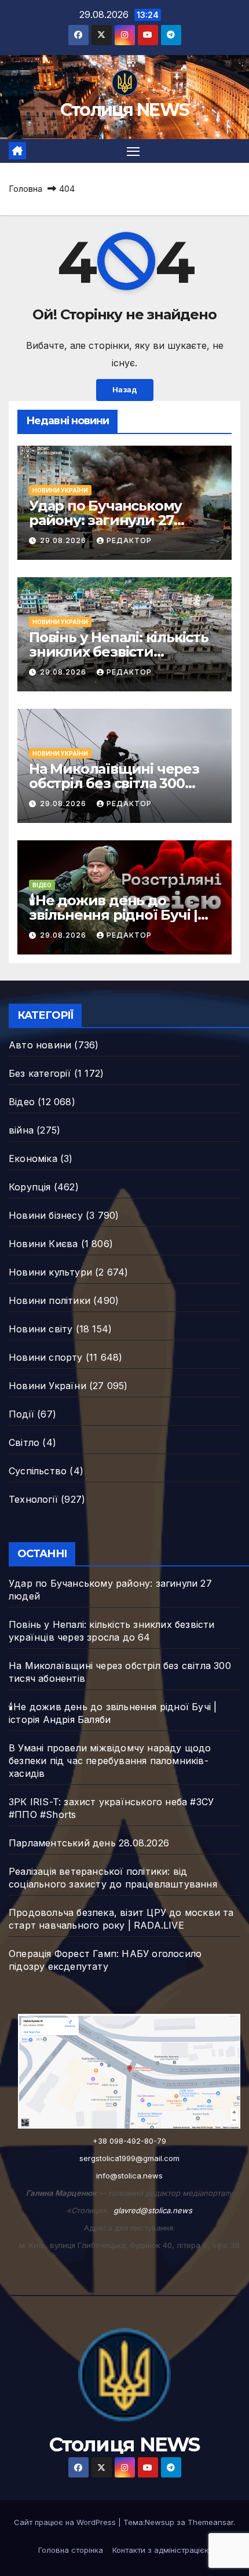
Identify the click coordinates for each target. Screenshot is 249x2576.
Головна (25, 189)
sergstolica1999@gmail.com (129, 2158)
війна (21, 1130)
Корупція (30, 1187)
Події (21, 1414)
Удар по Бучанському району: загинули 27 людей (105, 520)
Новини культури (50, 1272)
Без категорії (40, 1073)
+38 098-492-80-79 (129, 2141)
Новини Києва (43, 1244)
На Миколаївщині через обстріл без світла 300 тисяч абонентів (114, 783)
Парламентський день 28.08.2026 (89, 1843)
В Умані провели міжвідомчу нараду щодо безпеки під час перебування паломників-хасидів (110, 1761)
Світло (24, 1442)
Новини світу (41, 1329)
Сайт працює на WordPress (66, 2522)
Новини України (60, 490)
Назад (125, 390)
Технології (33, 1499)
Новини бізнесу (46, 1215)
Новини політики (50, 1300)
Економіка (33, 1158)
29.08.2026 (64, 540)
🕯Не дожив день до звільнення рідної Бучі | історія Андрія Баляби (113, 915)
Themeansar (210, 2522)
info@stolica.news (129, 2176)
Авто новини (40, 1045)
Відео (42, 885)
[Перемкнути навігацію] (133, 151)
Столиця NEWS (125, 110)
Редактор (129, 540)
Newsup (160, 2522)
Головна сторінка (71, 2550)
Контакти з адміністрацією (162, 2550)
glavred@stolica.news (153, 2210)
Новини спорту (46, 1357)
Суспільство (38, 1471)
